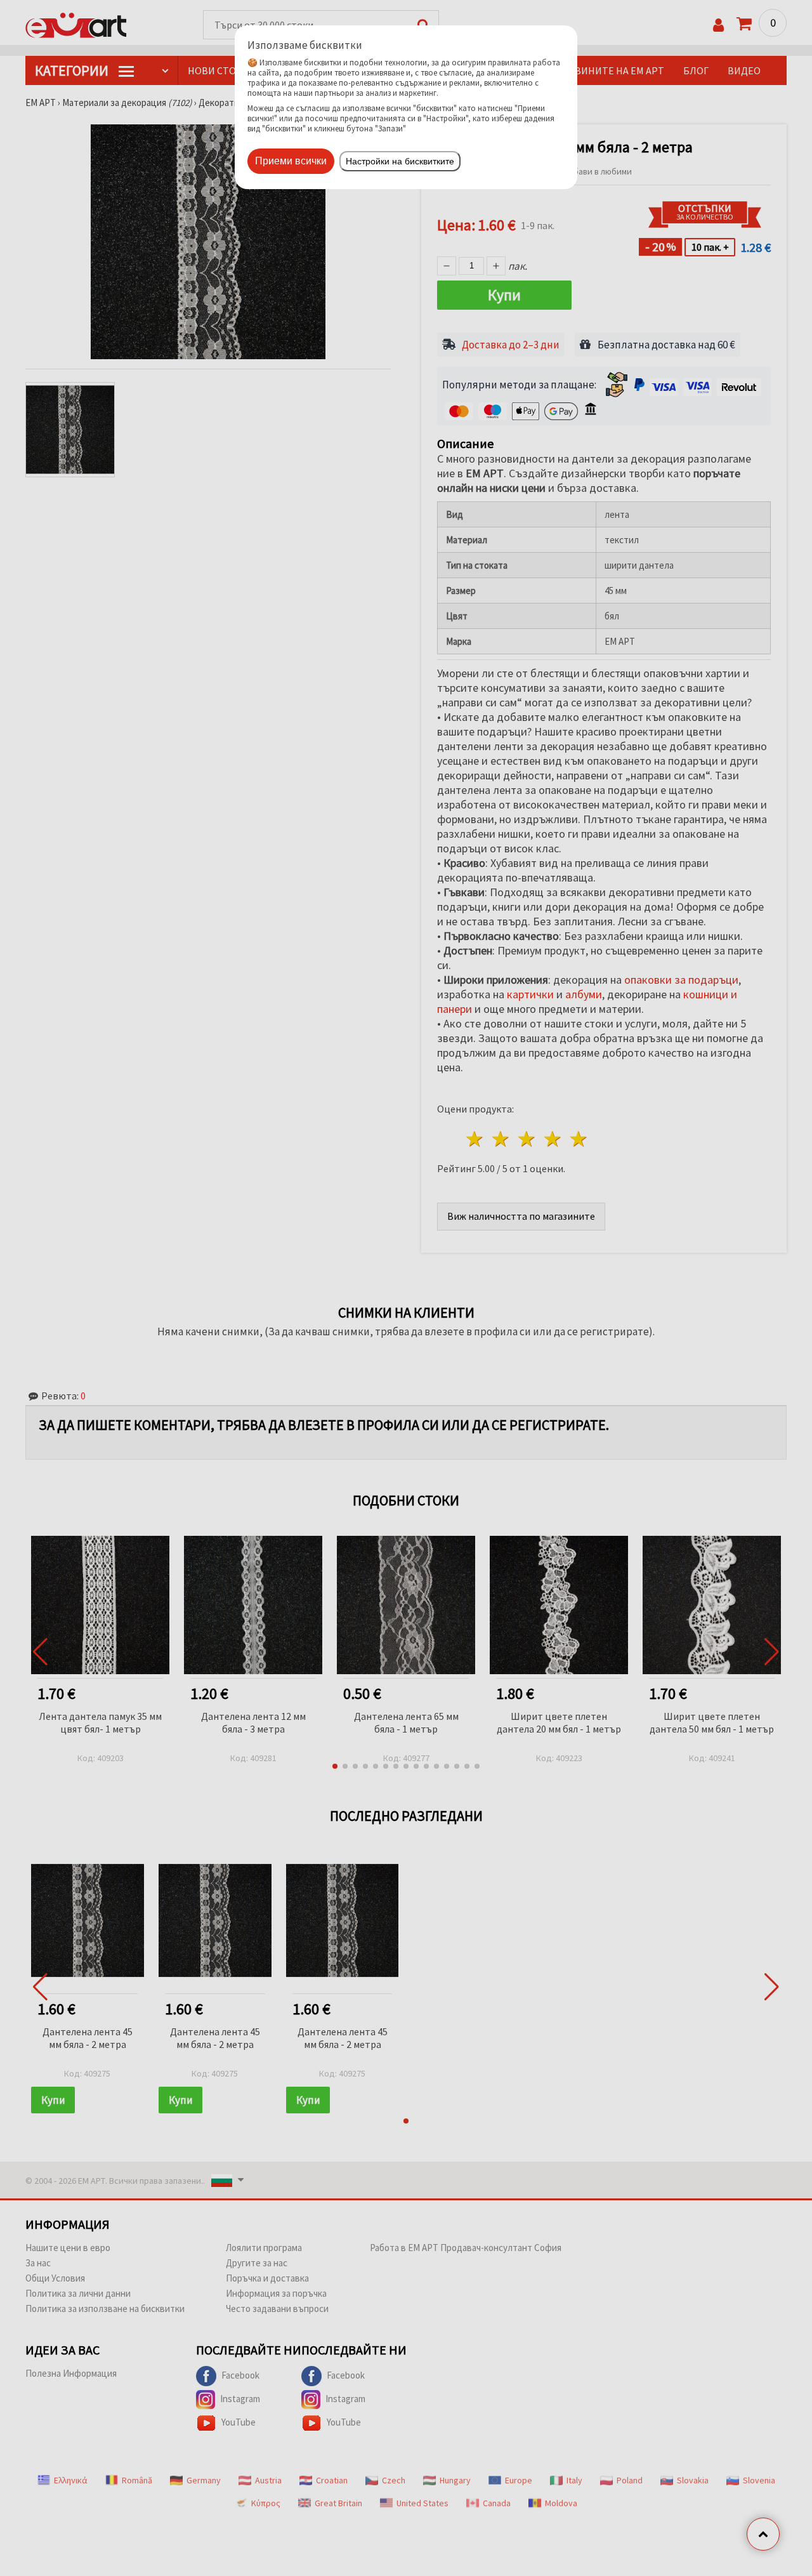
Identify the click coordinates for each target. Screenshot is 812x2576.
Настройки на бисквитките (400, 161)
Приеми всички (291, 161)
